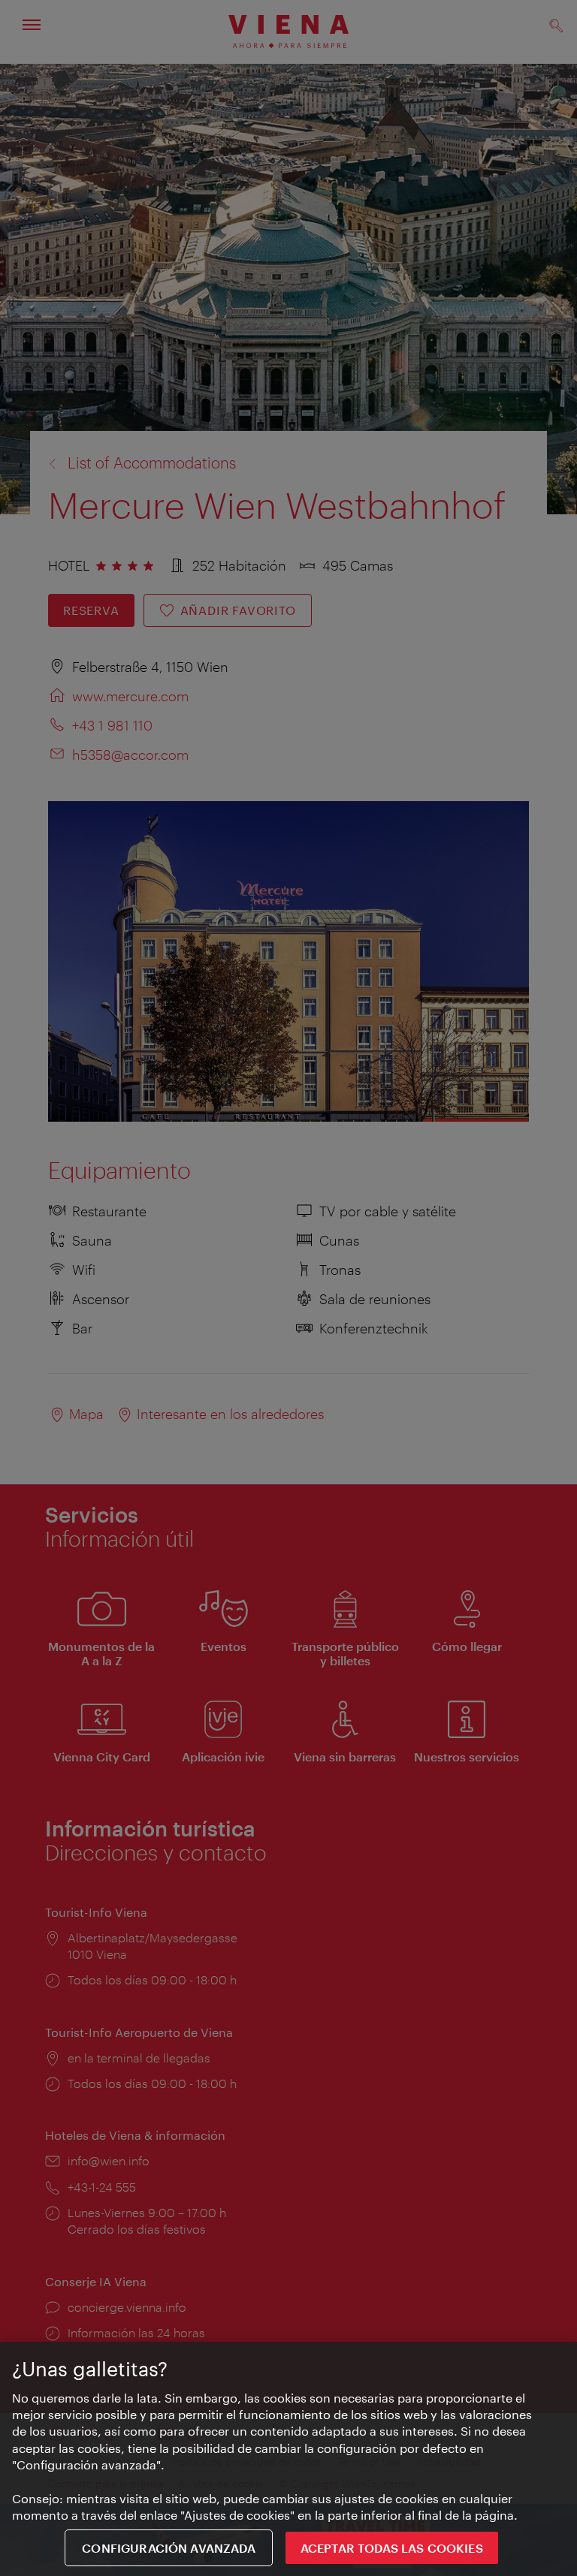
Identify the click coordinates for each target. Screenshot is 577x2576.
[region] (288, 2459)
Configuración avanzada (169, 2548)
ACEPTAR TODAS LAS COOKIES (392, 2548)
